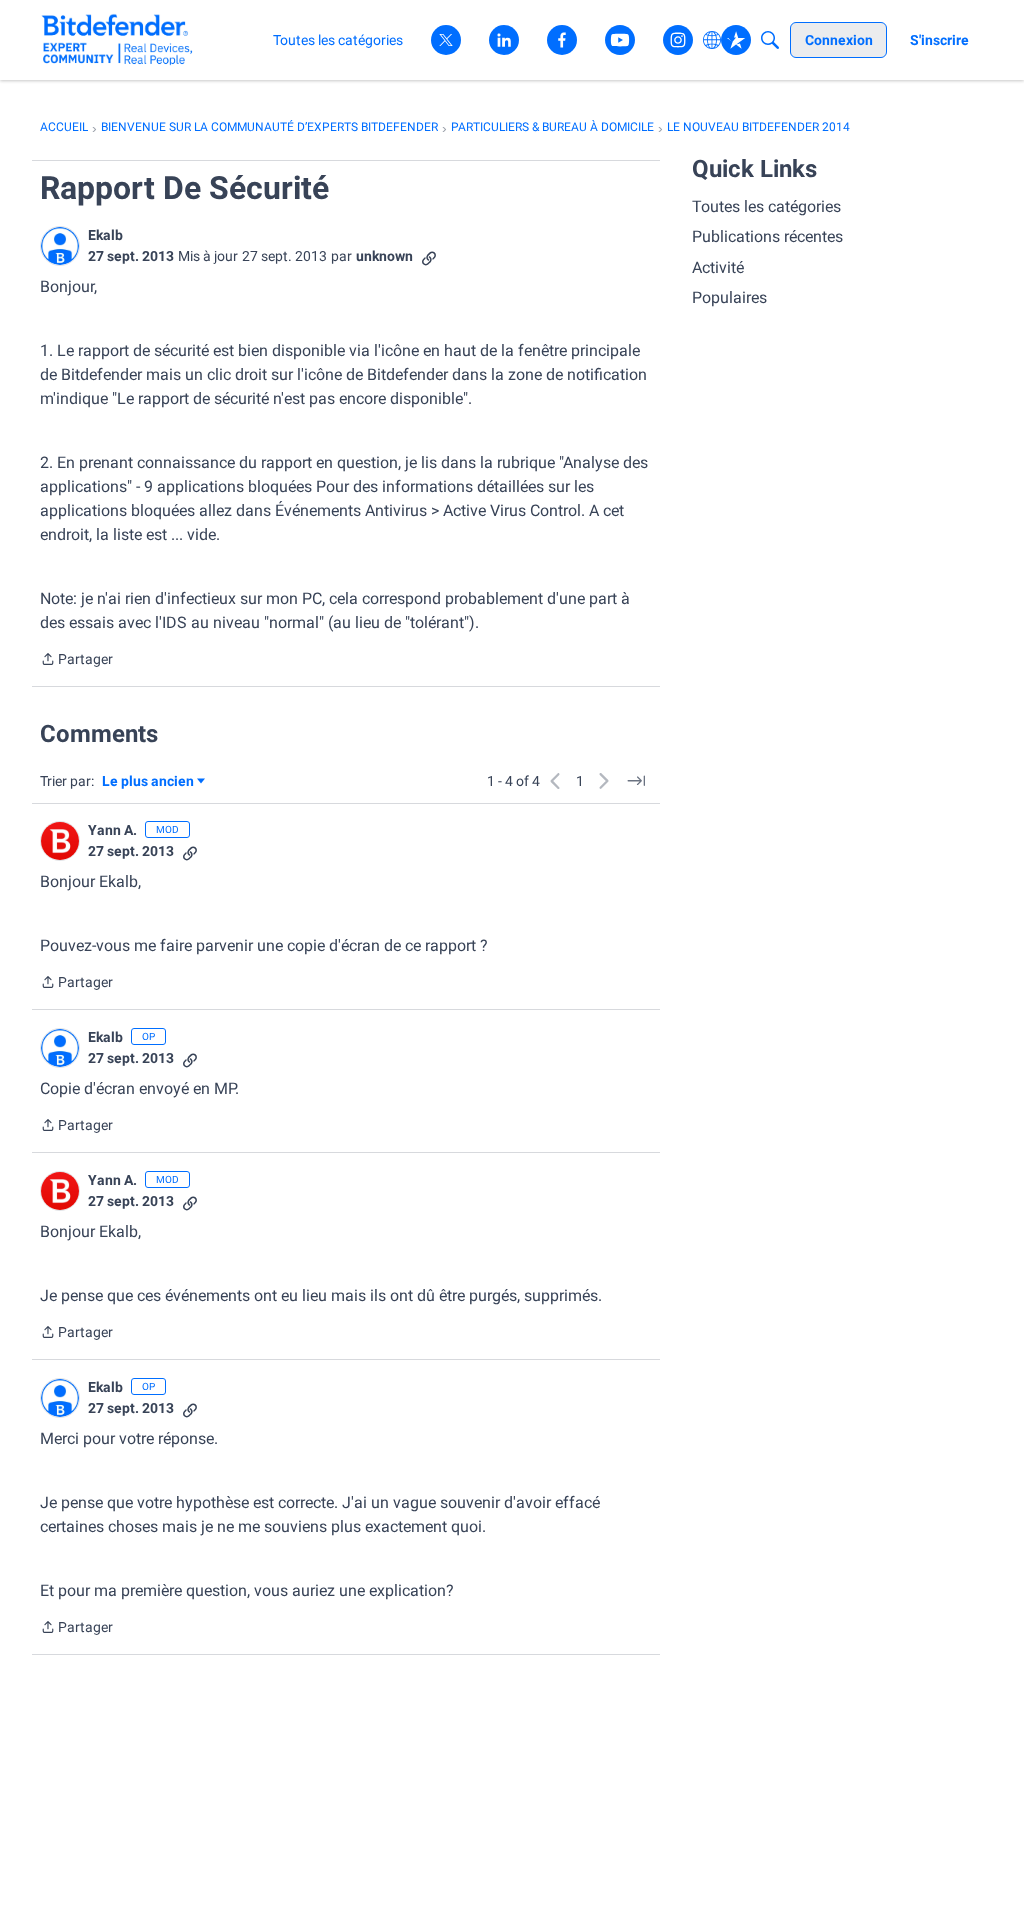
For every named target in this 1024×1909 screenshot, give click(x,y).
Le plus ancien (148, 782)
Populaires (729, 297)
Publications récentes (767, 236)
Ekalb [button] (105, 235)
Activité (718, 267)
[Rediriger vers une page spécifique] (636, 781)
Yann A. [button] (112, 830)
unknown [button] (384, 256)
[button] (60, 246)
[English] (117, 39)
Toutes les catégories (766, 206)
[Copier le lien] (429, 256)
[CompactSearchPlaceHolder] (770, 40)
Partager (76, 661)
